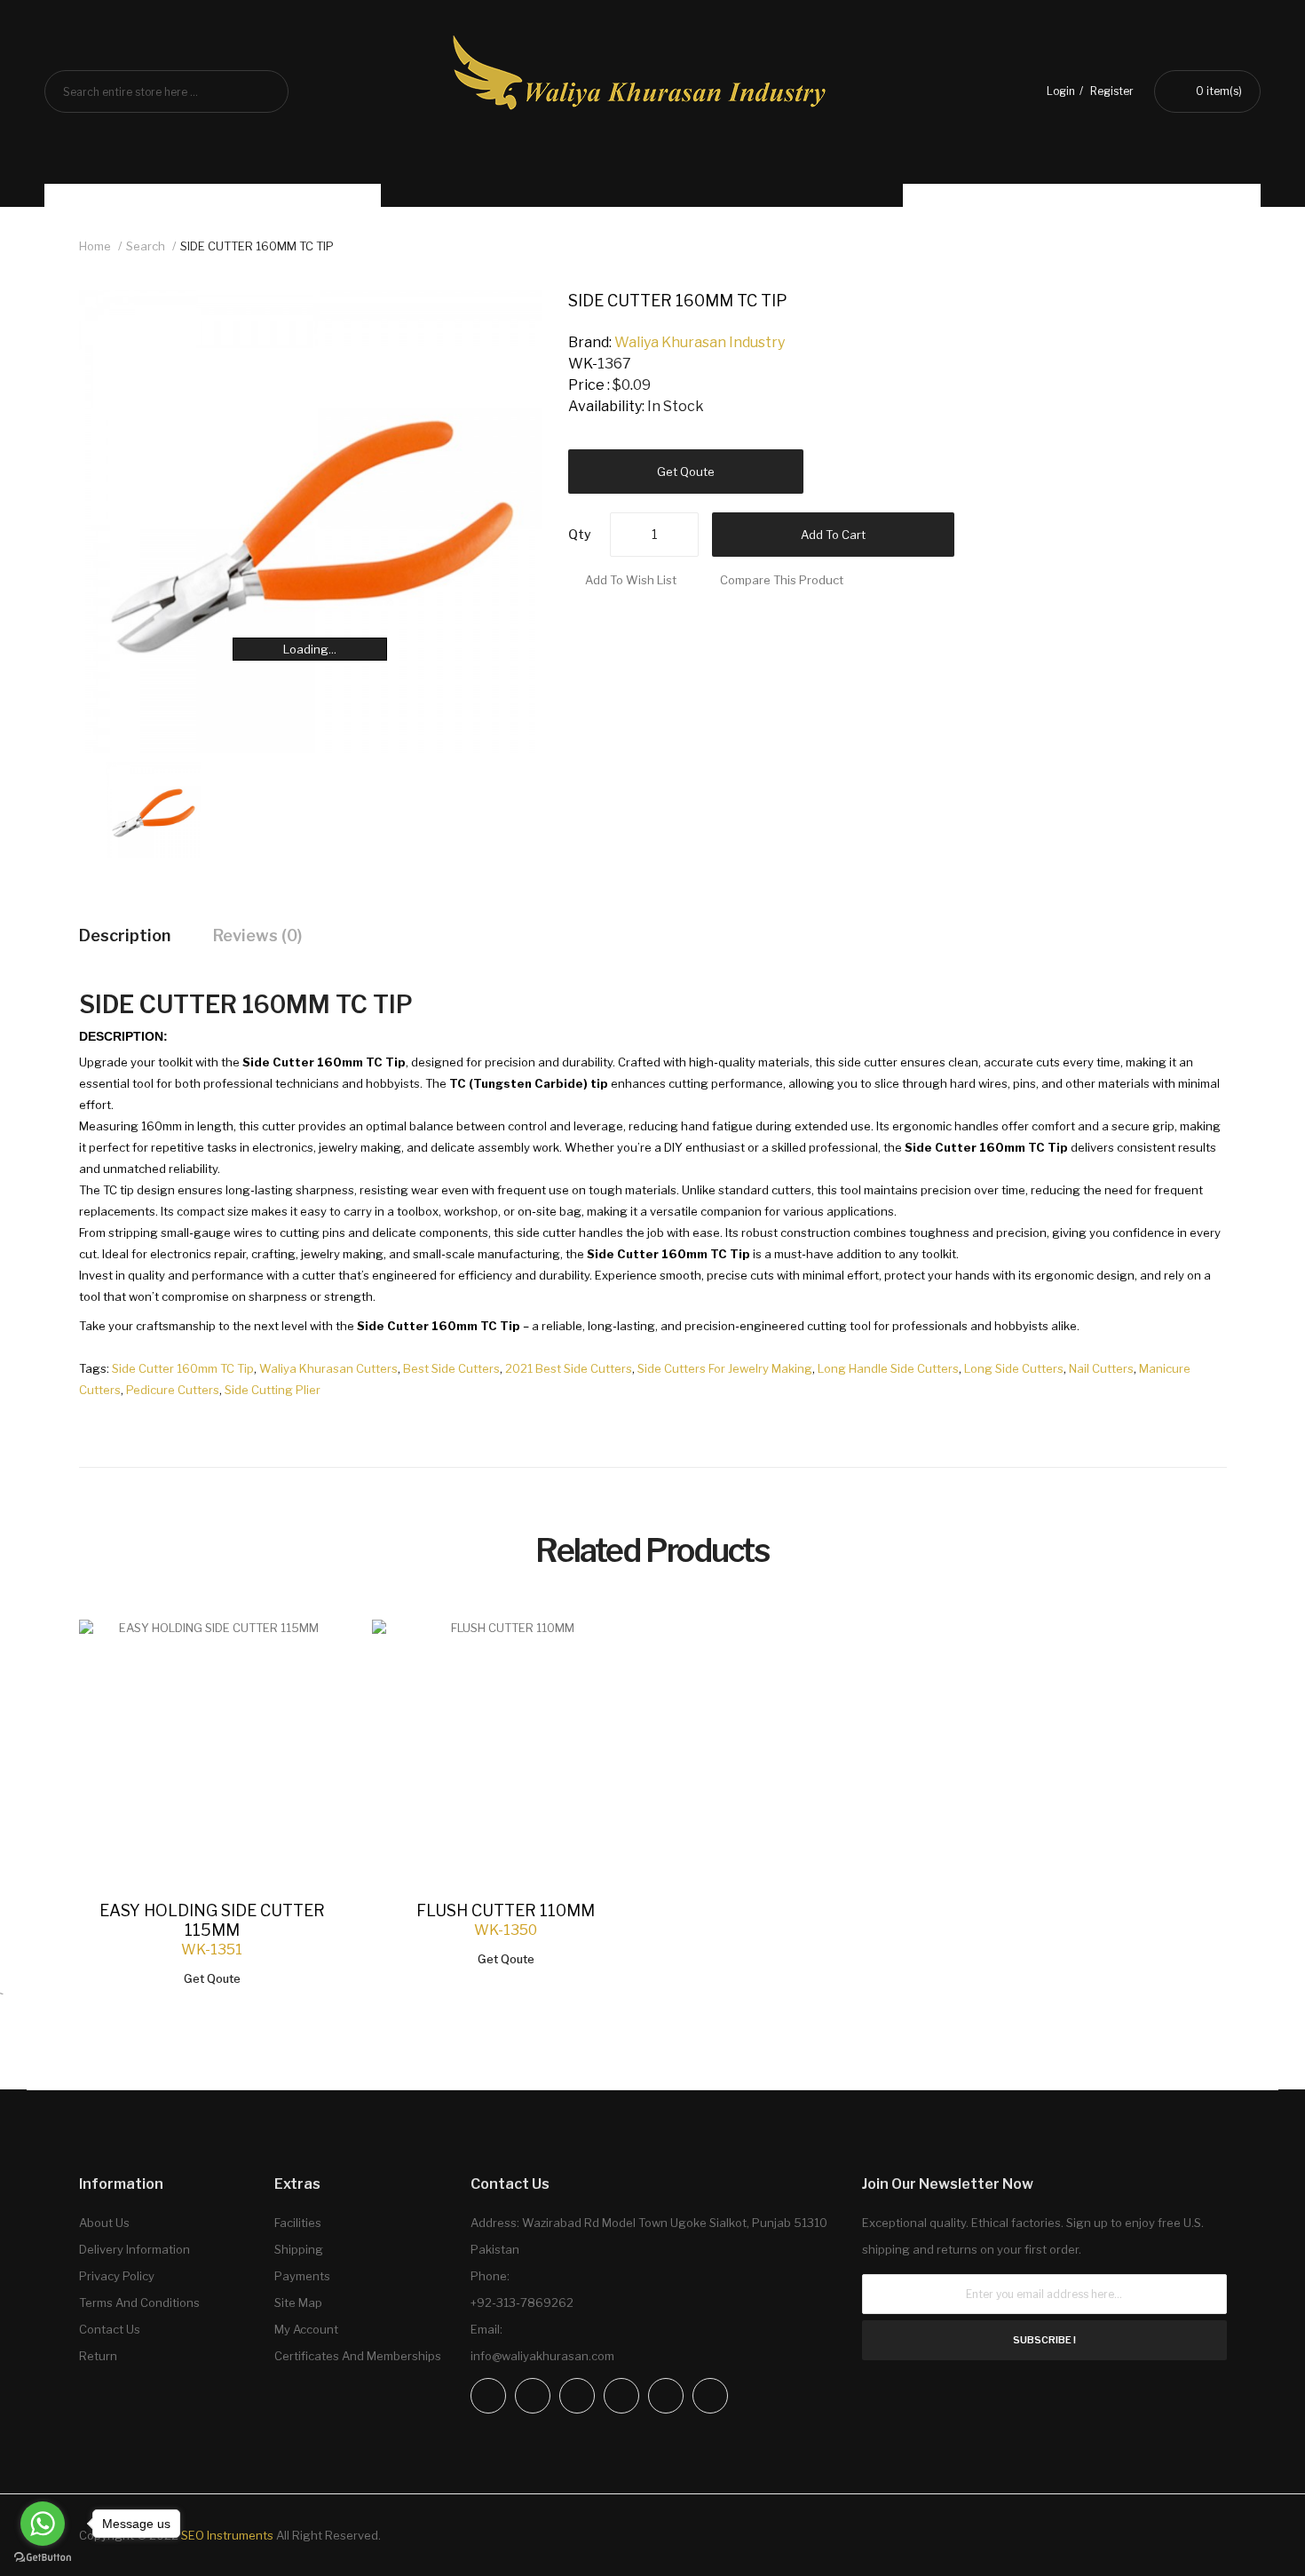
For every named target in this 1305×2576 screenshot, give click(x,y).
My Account (306, 2329)
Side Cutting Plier (273, 1390)
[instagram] (533, 2396)
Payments (302, 2276)
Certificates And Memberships (358, 2356)
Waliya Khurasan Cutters (328, 1368)
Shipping (299, 2249)
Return (98, 2356)
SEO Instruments (227, 2535)
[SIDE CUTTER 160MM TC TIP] (154, 808)
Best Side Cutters (451, 1368)
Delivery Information (134, 2249)
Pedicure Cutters (173, 1390)
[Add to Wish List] (314, 1651)
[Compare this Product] (314, 1652)
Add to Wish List (631, 580)
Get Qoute (686, 472)
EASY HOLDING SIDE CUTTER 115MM (212, 1920)
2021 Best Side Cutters (569, 1368)
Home (95, 246)
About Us (104, 2223)
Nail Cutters (1101, 1368)
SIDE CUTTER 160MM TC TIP (257, 246)
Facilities (298, 2223)
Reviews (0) (257, 935)
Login (1061, 91)
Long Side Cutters (1014, 1368)
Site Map (298, 2303)
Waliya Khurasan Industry (700, 342)
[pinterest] (666, 2396)
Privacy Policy (117, 2276)
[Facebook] (488, 2396)
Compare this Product (782, 580)
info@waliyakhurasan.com (542, 2356)
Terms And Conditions (139, 2303)
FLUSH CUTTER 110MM (506, 1910)
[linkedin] (621, 2396)
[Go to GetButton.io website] (43, 2558)
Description (125, 935)
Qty (580, 534)
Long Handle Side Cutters (888, 1368)
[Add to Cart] (314, 1651)
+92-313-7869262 (522, 2303)
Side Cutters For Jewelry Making (725, 1368)
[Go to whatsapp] (43, 2524)
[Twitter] (577, 2396)
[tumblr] (710, 2396)
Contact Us (110, 2329)
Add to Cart (833, 535)
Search (146, 246)
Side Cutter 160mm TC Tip (183, 1368)
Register (1112, 91)
